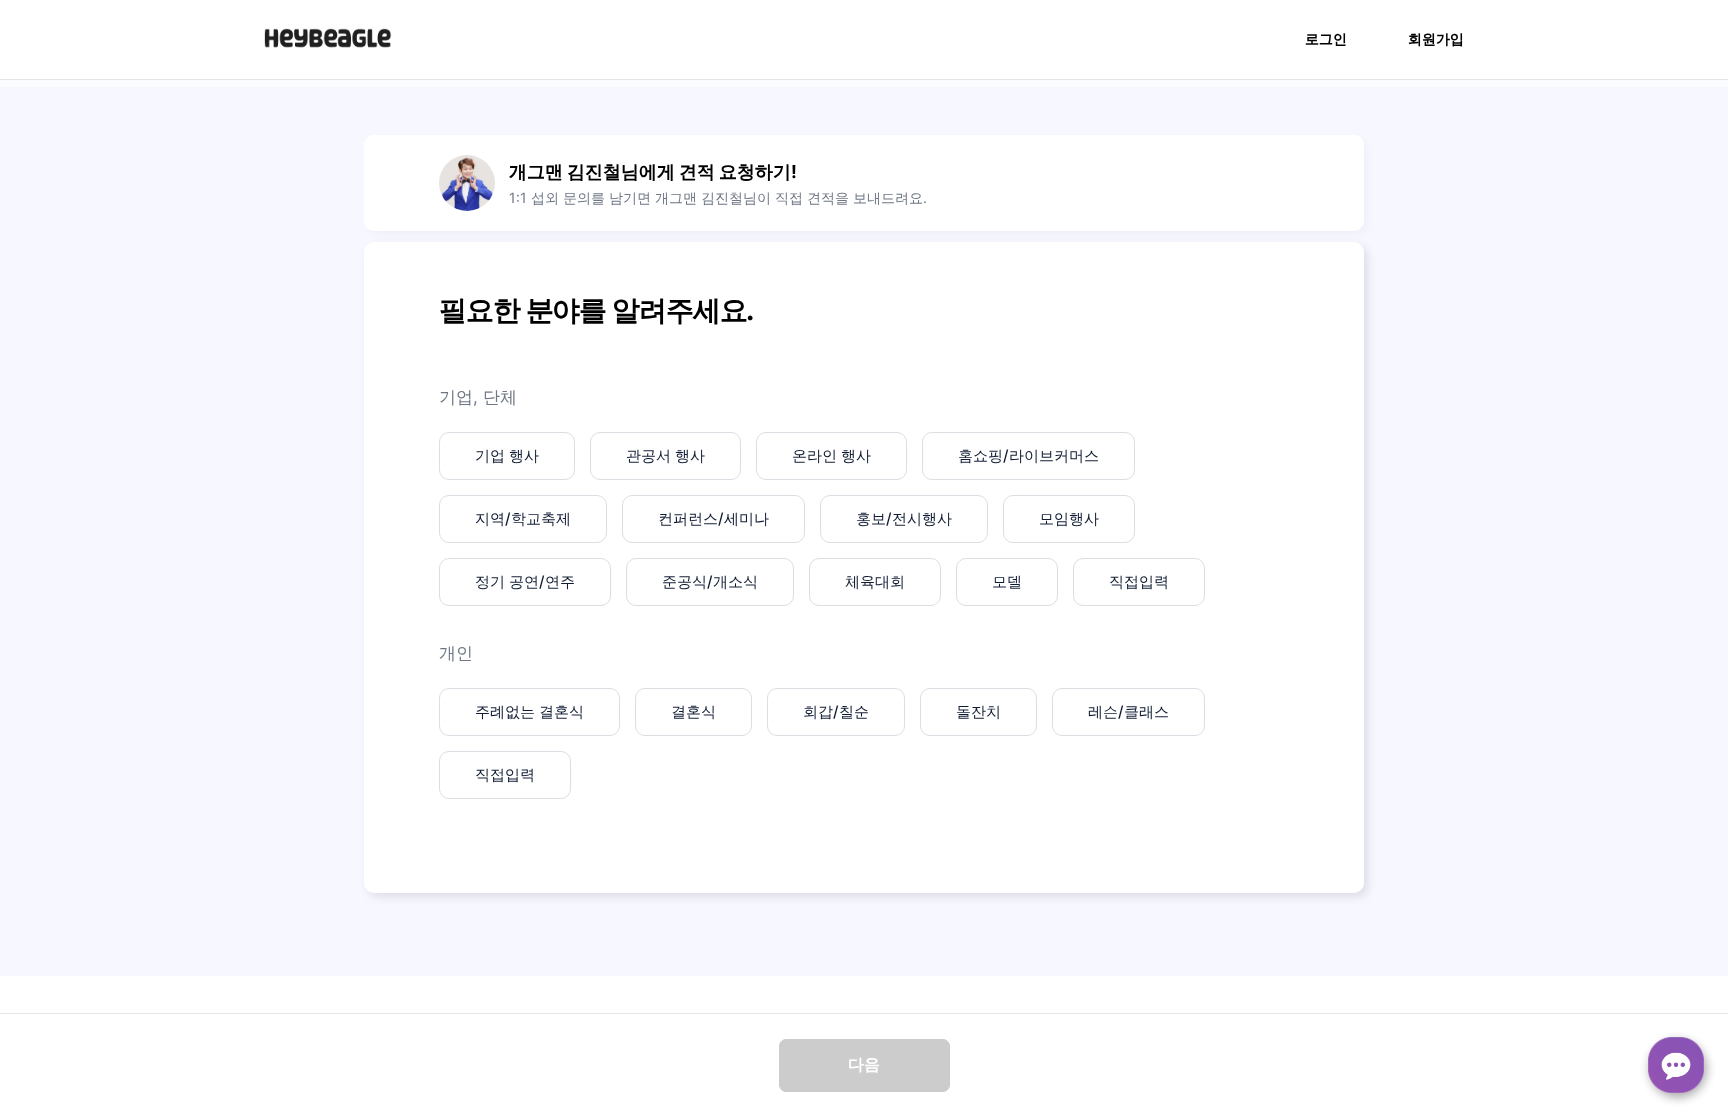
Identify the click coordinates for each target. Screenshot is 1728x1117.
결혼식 (693, 711)
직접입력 (1139, 581)
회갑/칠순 (836, 711)
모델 (1007, 581)
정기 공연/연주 (525, 581)
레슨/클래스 (1128, 711)
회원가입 (1436, 38)
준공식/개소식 (710, 581)
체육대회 (875, 581)
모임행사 (1069, 518)
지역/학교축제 (523, 518)
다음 (864, 1064)
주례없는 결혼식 (529, 711)
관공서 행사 (665, 455)
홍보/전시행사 (904, 518)
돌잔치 (978, 711)
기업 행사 (507, 455)
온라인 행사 (831, 455)
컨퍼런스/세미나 (713, 518)
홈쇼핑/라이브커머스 (1028, 455)
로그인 (1326, 38)
